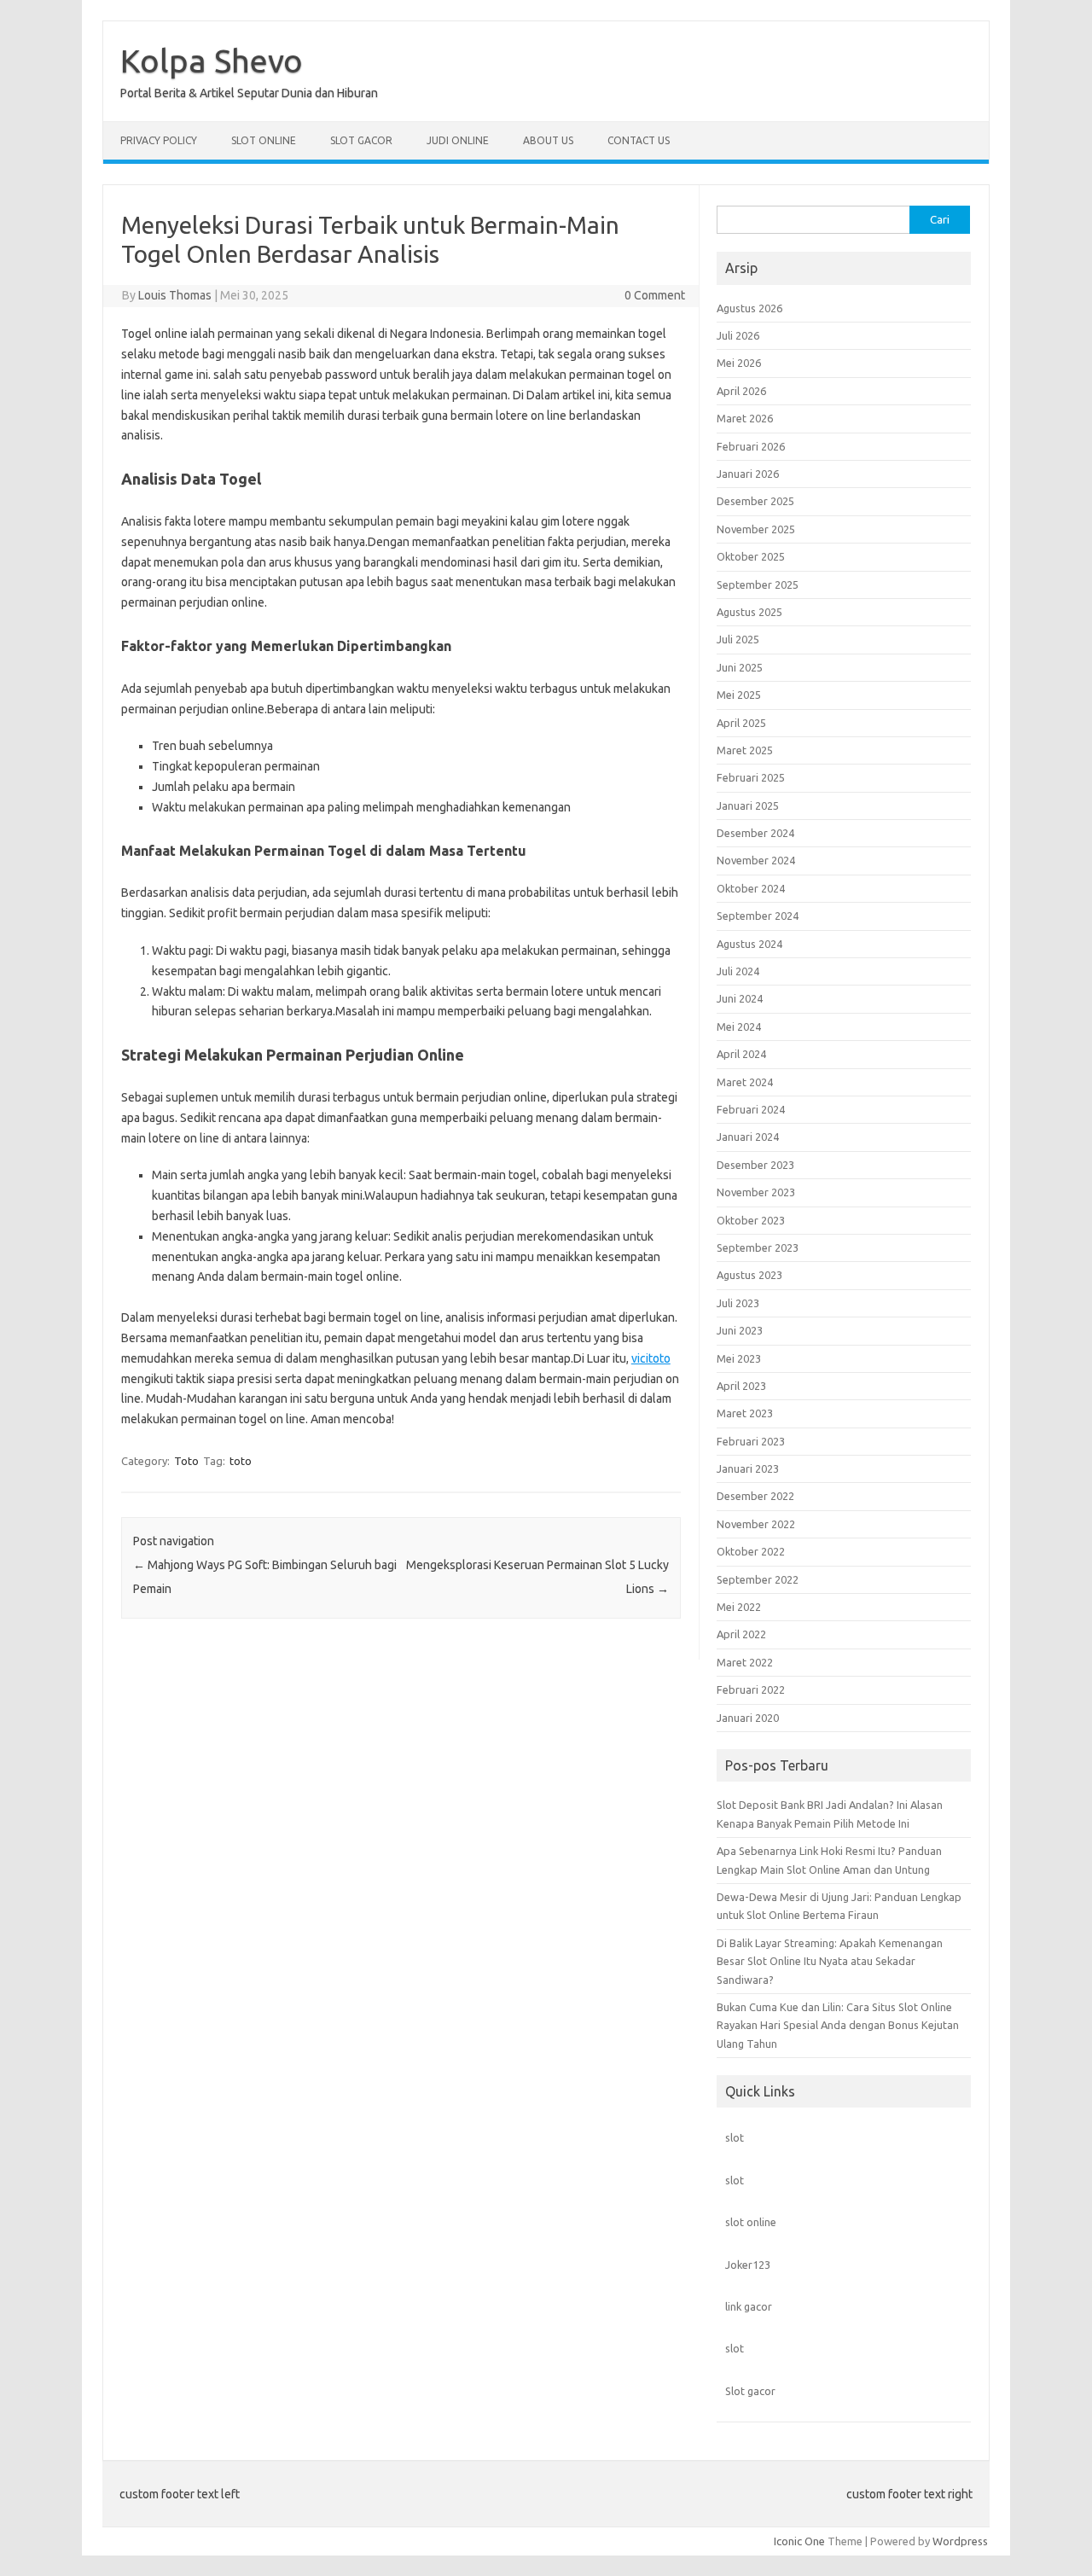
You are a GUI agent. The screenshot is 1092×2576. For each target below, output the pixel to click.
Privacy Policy (159, 140)
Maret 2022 (745, 1662)
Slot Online (264, 140)
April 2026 (741, 391)
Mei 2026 (739, 363)
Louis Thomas (175, 295)
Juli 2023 (738, 1303)
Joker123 (748, 2265)
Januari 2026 (748, 474)
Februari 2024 (751, 1109)
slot (735, 2137)
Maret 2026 (745, 418)
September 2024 (758, 916)
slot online (751, 2222)
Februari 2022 (751, 1689)
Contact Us (639, 140)
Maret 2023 (745, 1413)
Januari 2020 (748, 1718)
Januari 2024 (748, 1137)
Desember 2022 (755, 1496)
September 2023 (758, 1247)
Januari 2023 (748, 1468)
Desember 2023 (755, 1165)
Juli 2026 (738, 335)
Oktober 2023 (751, 1220)
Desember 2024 (755, 833)
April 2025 (741, 723)
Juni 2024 (740, 998)
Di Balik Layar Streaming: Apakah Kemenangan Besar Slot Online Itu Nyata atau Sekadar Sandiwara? (830, 1961)
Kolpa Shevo (212, 61)
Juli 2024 (738, 971)
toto (241, 1461)
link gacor (749, 2306)
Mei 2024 (739, 1026)
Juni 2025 (740, 667)
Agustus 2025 (749, 612)
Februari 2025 (751, 777)
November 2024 (756, 860)
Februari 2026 (751, 446)
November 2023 (756, 1192)
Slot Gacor (361, 140)
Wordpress (960, 2541)
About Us (548, 140)
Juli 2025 (738, 639)
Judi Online (458, 140)
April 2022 (741, 1634)
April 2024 (741, 1054)
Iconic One (799, 2541)
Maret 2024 (745, 1082)
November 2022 (756, 1524)
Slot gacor (750, 2391)
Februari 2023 (751, 1441)
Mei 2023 (739, 1358)
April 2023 (741, 1386)
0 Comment (655, 295)
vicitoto (651, 1358)
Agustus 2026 (749, 308)
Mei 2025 (739, 695)
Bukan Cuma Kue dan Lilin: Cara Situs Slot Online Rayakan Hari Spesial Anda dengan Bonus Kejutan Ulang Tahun (838, 2025)
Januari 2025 (748, 805)
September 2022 (758, 1579)
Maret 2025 (745, 750)
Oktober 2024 (751, 888)
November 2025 (756, 529)
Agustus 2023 (749, 1275)
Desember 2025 (755, 501)
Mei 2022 (739, 1607)
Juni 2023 (740, 1330)
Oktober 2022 (751, 1551)
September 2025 (758, 584)
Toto (186, 1461)
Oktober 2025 (751, 556)
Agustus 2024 (749, 944)
